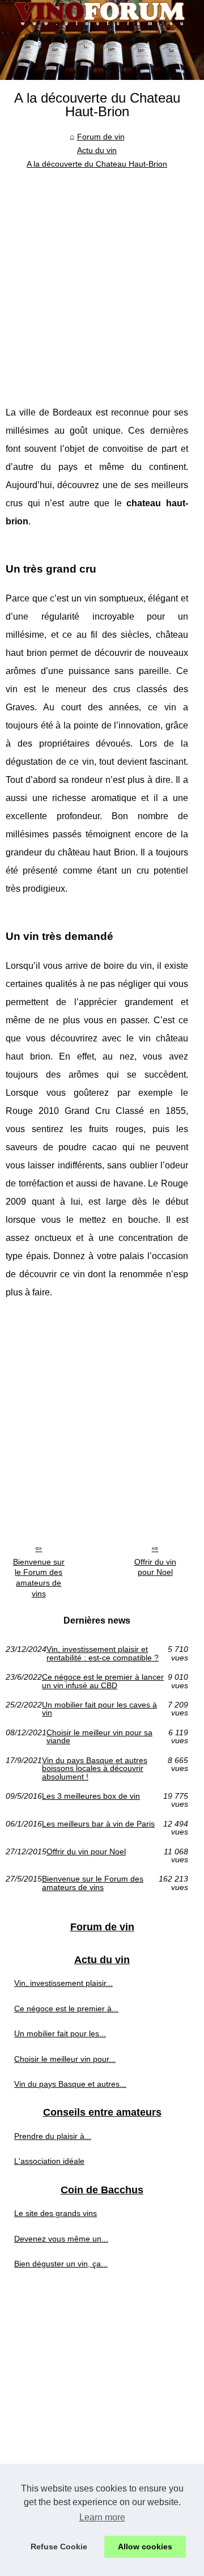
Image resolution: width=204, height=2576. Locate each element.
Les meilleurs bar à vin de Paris (98, 1824)
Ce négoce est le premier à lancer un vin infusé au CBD (103, 1681)
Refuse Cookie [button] (59, 2547)
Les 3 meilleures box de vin (91, 1796)
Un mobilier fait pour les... (60, 2033)
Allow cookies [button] (145, 2547)
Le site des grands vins (56, 2213)
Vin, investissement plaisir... (63, 1983)
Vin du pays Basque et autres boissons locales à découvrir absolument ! (95, 1768)
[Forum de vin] (102, 40)
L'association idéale (49, 2161)
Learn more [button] (102, 2517)
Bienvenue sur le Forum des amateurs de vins (39, 1578)
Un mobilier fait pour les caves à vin (99, 1709)
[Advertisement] (102, 279)
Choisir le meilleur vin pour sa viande (99, 1737)
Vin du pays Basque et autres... (70, 2084)
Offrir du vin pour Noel (155, 1567)
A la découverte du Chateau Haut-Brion (97, 164)
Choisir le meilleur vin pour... (65, 2059)
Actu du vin (97, 150)
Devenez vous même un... (61, 2239)
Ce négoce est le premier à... (66, 2009)
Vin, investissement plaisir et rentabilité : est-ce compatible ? (103, 1653)
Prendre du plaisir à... (53, 2136)
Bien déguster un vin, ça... (61, 2264)
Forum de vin (101, 137)
